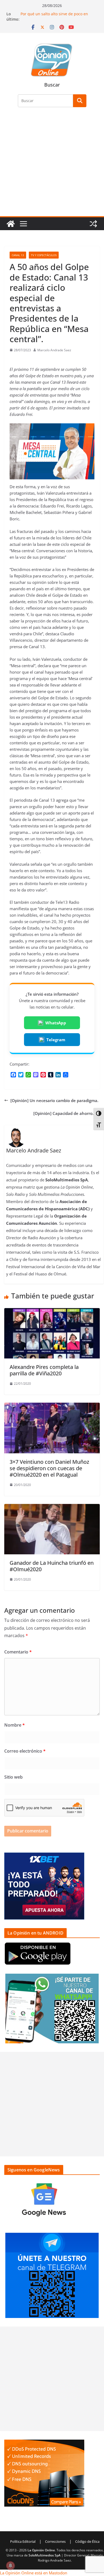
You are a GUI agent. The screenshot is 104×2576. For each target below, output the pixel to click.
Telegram (56, 1040)
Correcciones (55, 2541)
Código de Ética (87, 2541)
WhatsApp (56, 1023)
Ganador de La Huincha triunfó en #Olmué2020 (52, 1566)
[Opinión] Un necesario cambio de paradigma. (54, 1100)
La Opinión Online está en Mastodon (34, 2573)
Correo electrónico (25, 1751)
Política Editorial (23, 2541)
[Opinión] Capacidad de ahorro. (63, 1113)
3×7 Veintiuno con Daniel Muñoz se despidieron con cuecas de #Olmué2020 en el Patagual (49, 1468)
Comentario (18, 1652)
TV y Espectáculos (44, 255)
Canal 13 (18, 255)
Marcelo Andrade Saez (54, 350)
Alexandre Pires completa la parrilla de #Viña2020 (44, 1370)
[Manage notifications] (10, 2566)
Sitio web (13, 1777)
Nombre (15, 1725)
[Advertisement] (52, 165)
